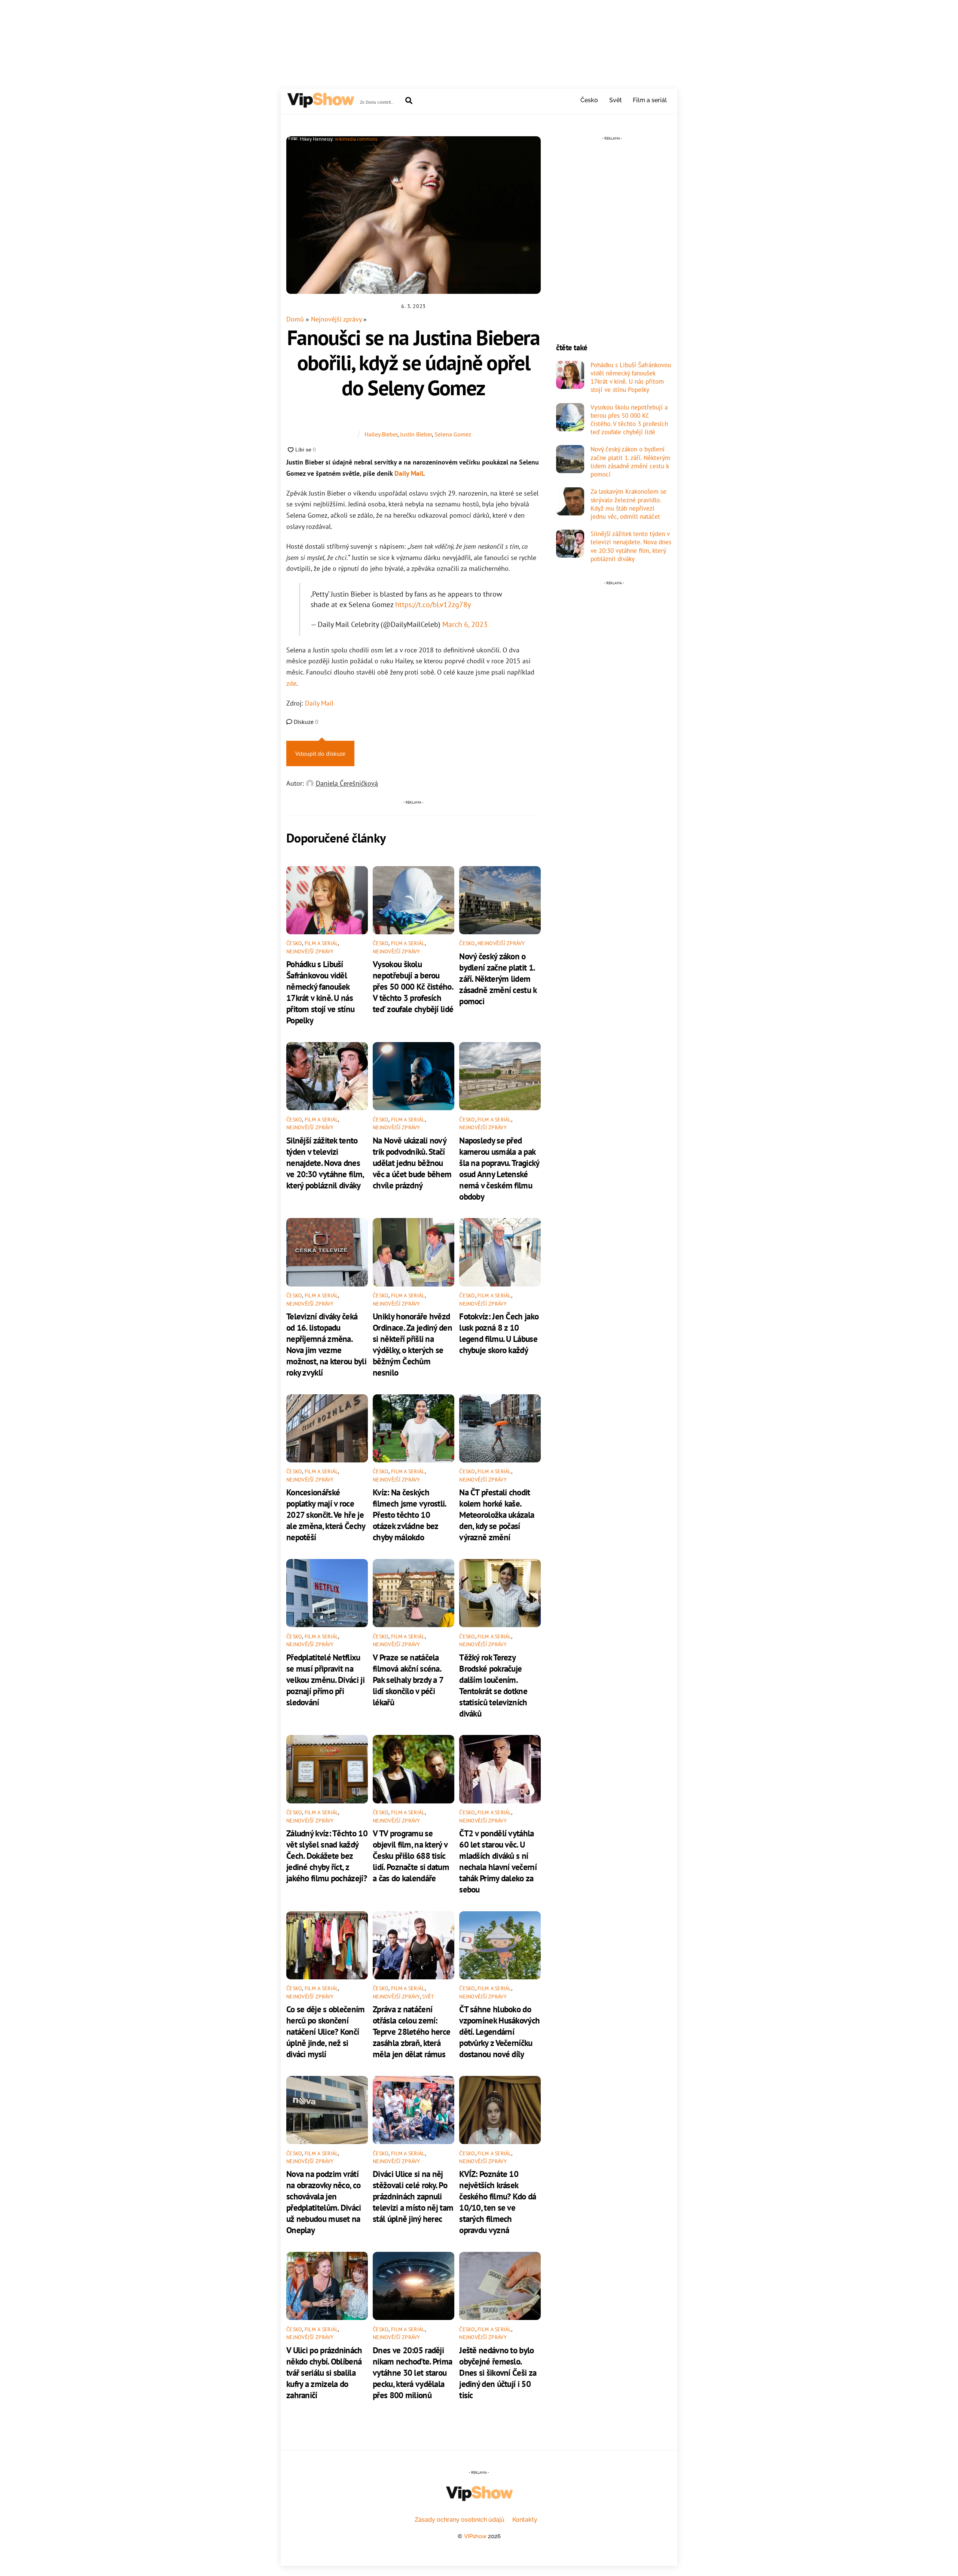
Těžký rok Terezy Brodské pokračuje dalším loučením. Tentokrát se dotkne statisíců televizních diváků (493, 1685)
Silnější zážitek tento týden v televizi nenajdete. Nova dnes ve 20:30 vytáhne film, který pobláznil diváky (325, 1163)
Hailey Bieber (381, 434)
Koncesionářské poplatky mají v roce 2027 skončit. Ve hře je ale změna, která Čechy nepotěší (326, 1514)
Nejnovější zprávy (336, 319)
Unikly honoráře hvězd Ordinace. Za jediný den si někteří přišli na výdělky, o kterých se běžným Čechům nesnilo (412, 1344)
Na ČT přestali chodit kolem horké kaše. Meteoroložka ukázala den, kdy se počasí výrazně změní (497, 1514)
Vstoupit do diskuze (320, 753)
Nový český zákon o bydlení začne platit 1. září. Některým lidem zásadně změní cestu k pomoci (498, 978)
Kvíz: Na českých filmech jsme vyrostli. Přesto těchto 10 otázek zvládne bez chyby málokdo (409, 1514)
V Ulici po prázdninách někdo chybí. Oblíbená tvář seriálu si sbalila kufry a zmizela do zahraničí (324, 2372)
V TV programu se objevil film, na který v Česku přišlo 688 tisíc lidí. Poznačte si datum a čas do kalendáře (411, 1855)
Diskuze (305, 722)
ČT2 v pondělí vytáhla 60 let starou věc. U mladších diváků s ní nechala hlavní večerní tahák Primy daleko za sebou (498, 1861)
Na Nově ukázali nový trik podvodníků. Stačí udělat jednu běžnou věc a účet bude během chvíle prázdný (412, 1163)
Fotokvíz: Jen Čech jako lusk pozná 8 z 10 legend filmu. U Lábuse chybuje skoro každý (499, 1333)
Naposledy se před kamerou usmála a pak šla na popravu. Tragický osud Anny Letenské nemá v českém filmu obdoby (499, 1168)
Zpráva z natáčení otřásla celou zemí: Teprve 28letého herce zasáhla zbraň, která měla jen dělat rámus (411, 2031)
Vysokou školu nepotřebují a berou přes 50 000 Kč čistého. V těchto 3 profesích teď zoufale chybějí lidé (413, 986)
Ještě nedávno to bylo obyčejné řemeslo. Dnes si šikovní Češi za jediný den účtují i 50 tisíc (498, 2372)
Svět (616, 100)
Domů (295, 319)
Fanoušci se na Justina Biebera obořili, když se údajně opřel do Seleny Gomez (414, 362)
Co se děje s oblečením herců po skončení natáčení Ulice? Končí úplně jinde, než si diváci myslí (326, 2031)
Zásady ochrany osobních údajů (460, 2520)
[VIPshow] (320, 104)
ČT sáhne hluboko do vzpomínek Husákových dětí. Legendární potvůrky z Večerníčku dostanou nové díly (499, 2031)
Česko (589, 100)
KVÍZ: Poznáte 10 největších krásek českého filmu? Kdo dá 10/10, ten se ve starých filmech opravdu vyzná (498, 2202)
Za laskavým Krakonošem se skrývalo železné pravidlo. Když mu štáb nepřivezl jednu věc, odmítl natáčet (629, 504)
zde (291, 683)
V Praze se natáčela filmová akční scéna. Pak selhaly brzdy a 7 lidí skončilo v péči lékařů (408, 1680)
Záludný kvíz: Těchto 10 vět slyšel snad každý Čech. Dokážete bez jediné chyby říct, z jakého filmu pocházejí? (327, 1855)
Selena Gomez (453, 434)
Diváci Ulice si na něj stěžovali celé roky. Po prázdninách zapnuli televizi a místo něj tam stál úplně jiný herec (413, 2196)
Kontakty (525, 2520)
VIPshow (475, 2536)
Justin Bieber (416, 434)
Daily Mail (409, 473)
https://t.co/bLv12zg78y (433, 604)
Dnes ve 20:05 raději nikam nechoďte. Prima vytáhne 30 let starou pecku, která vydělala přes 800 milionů (412, 2372)
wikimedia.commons (356, 139)
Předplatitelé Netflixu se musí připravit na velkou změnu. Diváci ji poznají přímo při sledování (325, 1680)
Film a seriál (650, 100)
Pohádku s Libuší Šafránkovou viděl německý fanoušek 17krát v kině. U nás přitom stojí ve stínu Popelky (320, 992)
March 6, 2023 (465, 624)
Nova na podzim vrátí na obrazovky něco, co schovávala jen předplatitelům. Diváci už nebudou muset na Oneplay (324, 2202)
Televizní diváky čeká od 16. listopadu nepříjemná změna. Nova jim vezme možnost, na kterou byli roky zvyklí (326, 1344)
